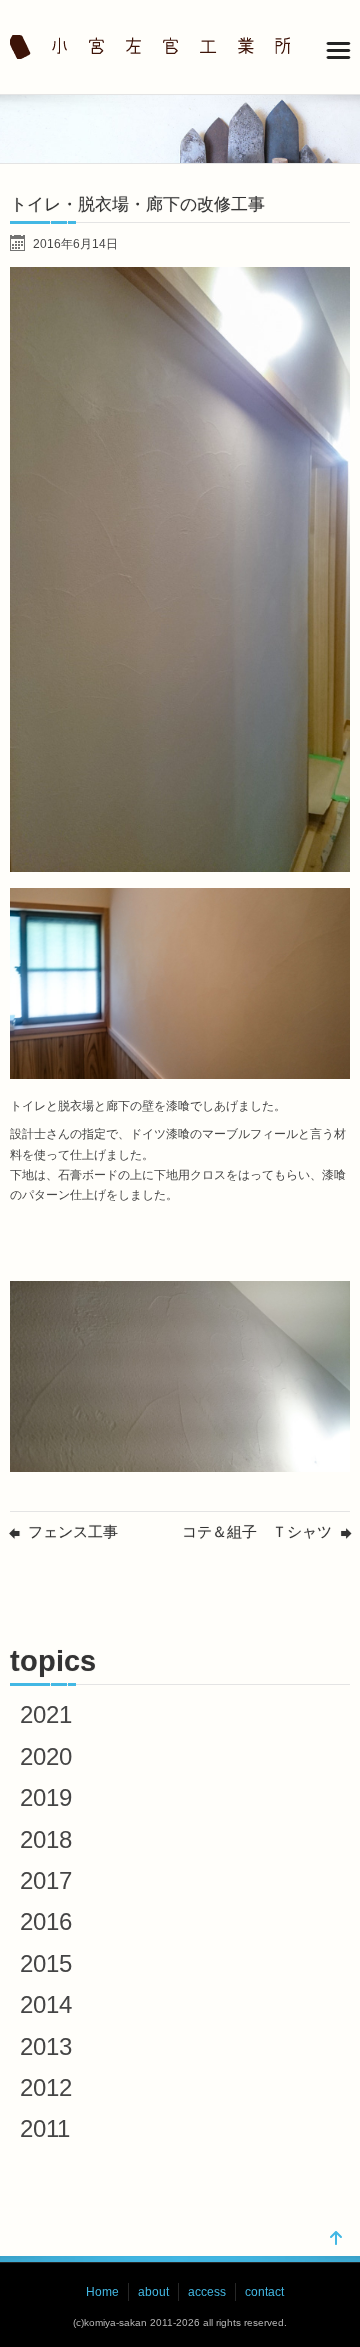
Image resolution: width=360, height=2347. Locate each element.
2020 (46, 1756)
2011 (45, 2128)
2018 (46, 1839)
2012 (46, 2087)
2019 (46, 1797)
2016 (46, 1921)
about (153, 2292)
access (207, 2292)
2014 (46, 2004)
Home (102, 2292)
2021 (46, 1714)
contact (264, 2292)
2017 (46, 1880)
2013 (46, 2046)
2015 (46, 1963)
